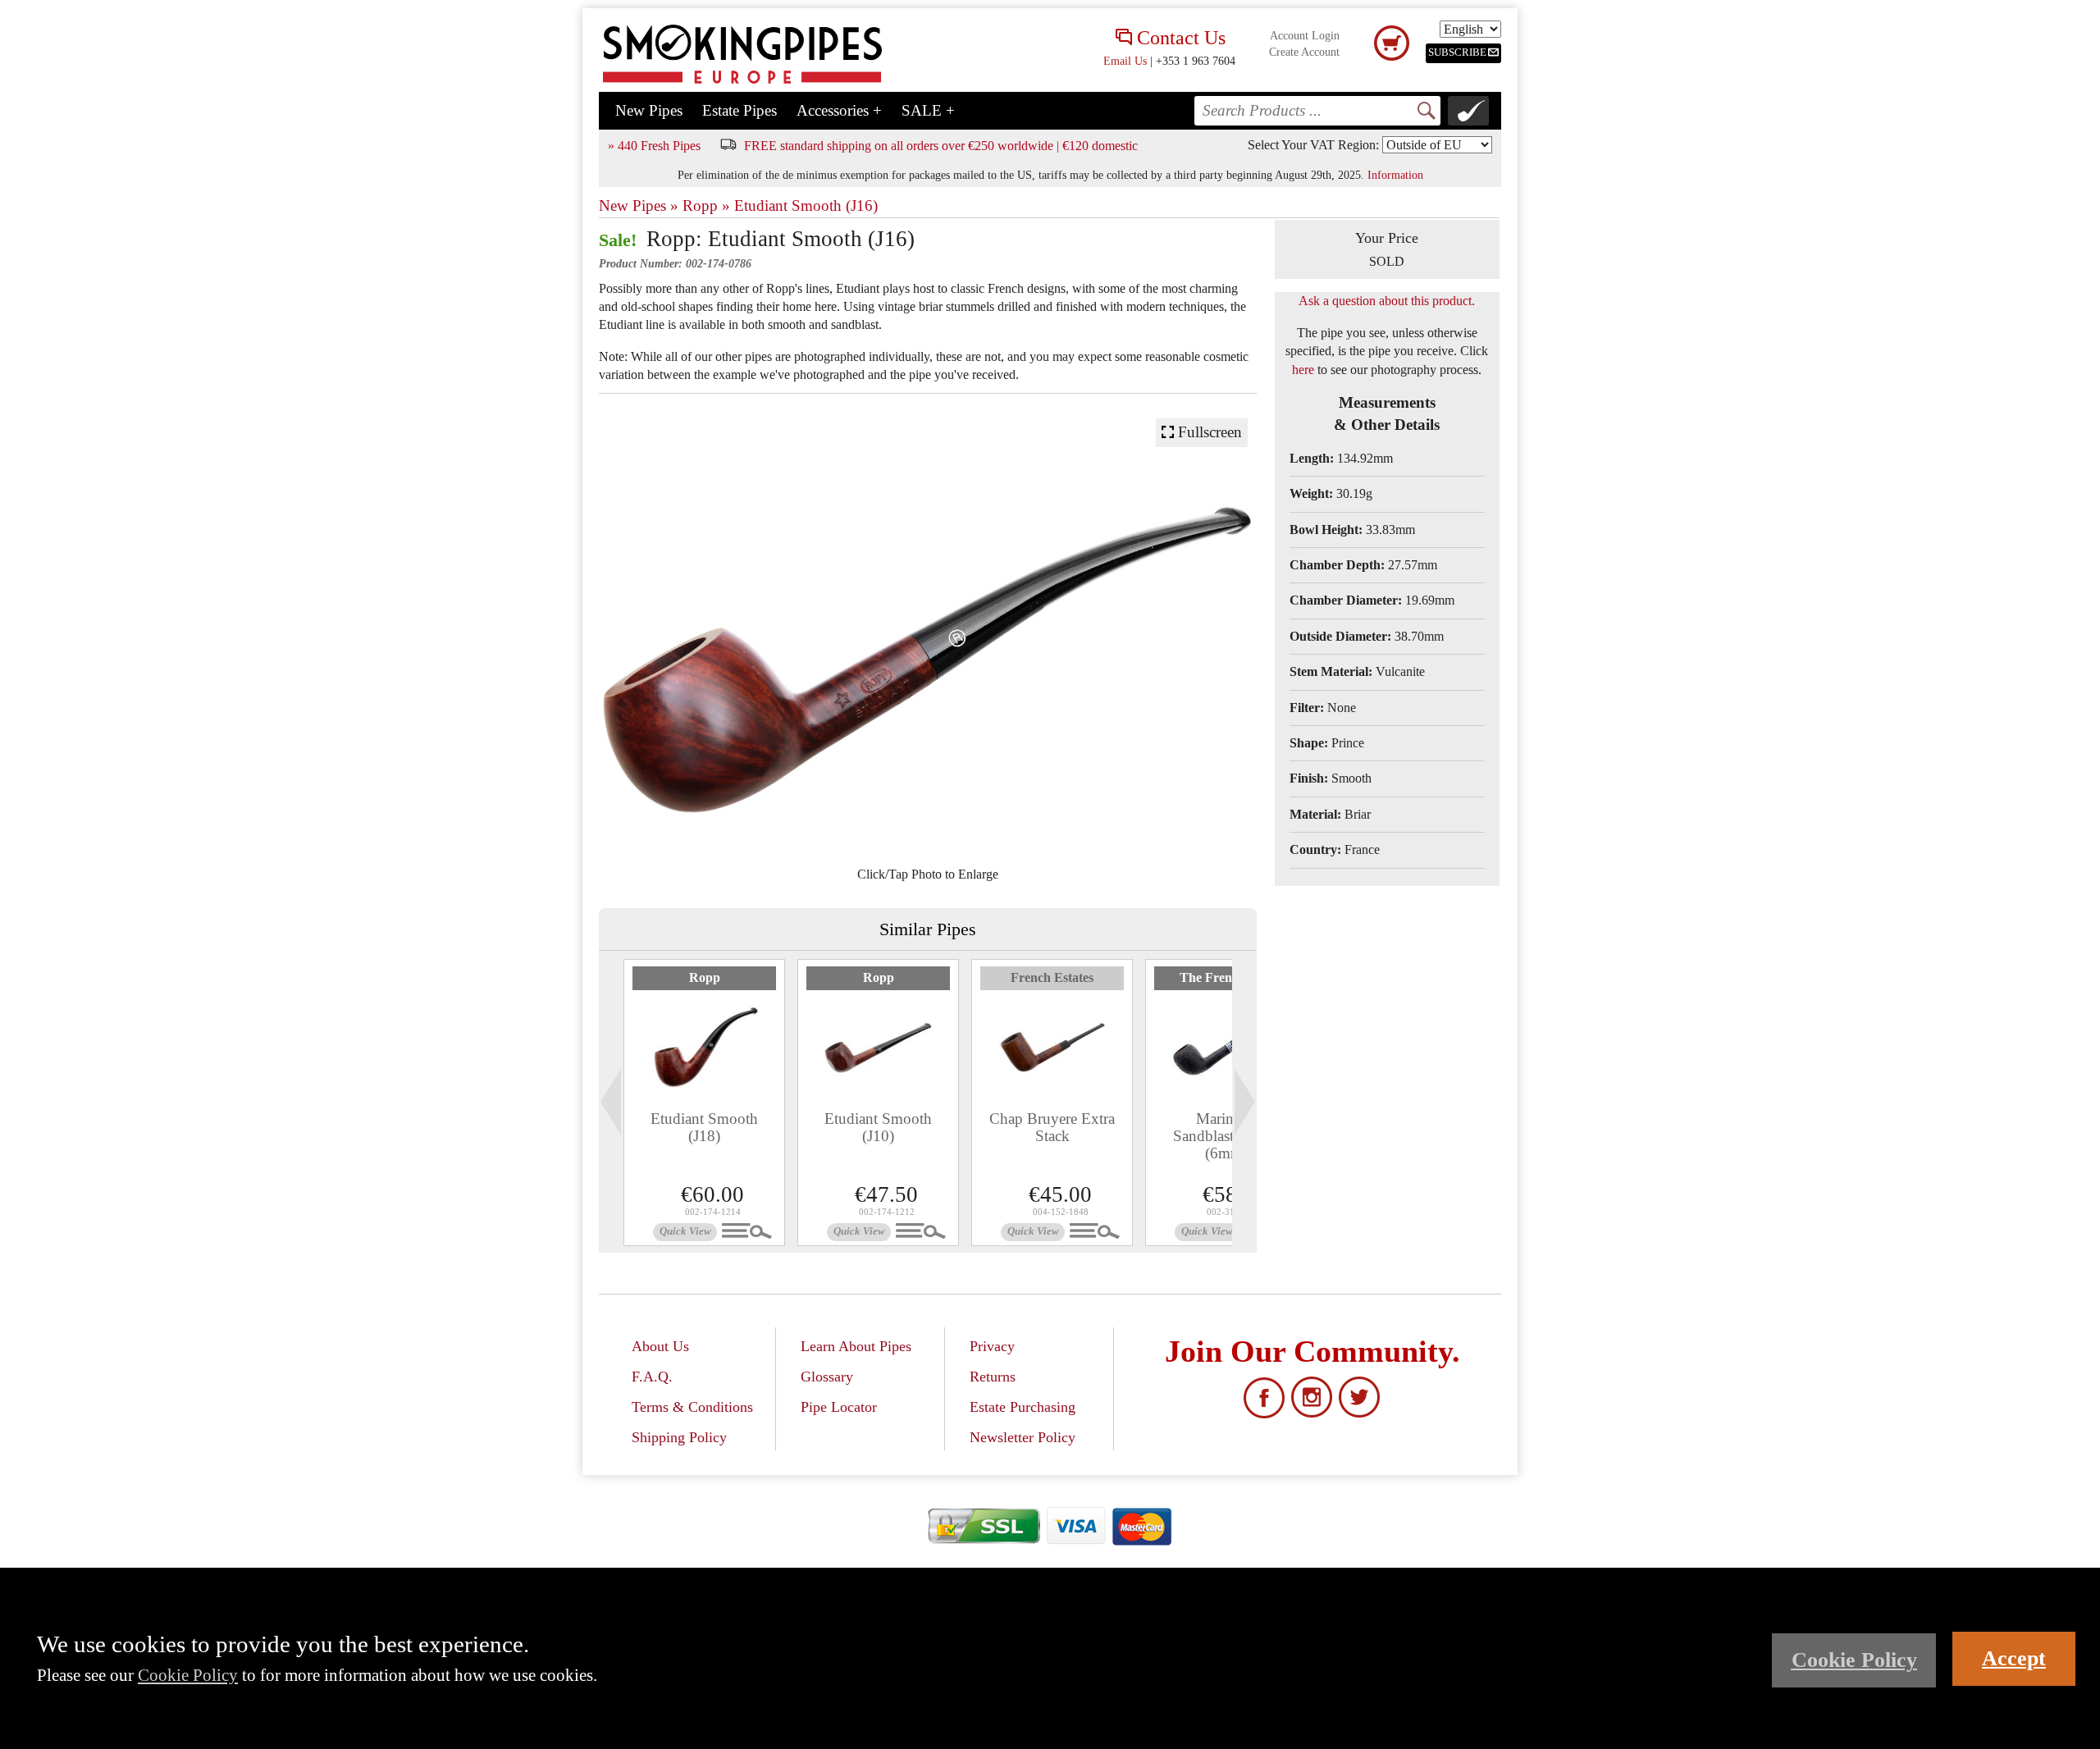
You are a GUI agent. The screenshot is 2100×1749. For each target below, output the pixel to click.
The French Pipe (1226, 977)
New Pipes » (639, 205)
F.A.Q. (652, 1377)
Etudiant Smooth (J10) (878, 1127)
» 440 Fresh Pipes (654, 146)
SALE (928, 110)
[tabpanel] (704, 1103)
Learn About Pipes (856, 1346)
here (1303, 370)
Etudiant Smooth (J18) (704, 1127)
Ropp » (706, 205)
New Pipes (649, 110)
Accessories (839, 110)
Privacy (992, 1346)
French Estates (1052, 977)
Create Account (1304, 52)
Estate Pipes (740, 110)
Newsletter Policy (1023, 1437)
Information (1395, 175)
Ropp (705, 977)
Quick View (685, 1231)
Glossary (827, 1377)
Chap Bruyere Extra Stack (1052, 1127)
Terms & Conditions (692, 1407)
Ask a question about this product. (1387, 301)
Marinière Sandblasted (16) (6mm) (1226, 1136)
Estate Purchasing (1023, 1407)
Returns (993, 1377)
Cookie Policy (188, 1675)
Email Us (1125, 61)
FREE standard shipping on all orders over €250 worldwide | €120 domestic (941, 146)
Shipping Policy (679, 1437)
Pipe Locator (839, 1407)
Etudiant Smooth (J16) (806, 205)
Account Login (1305, 36)
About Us (660, 1346)
